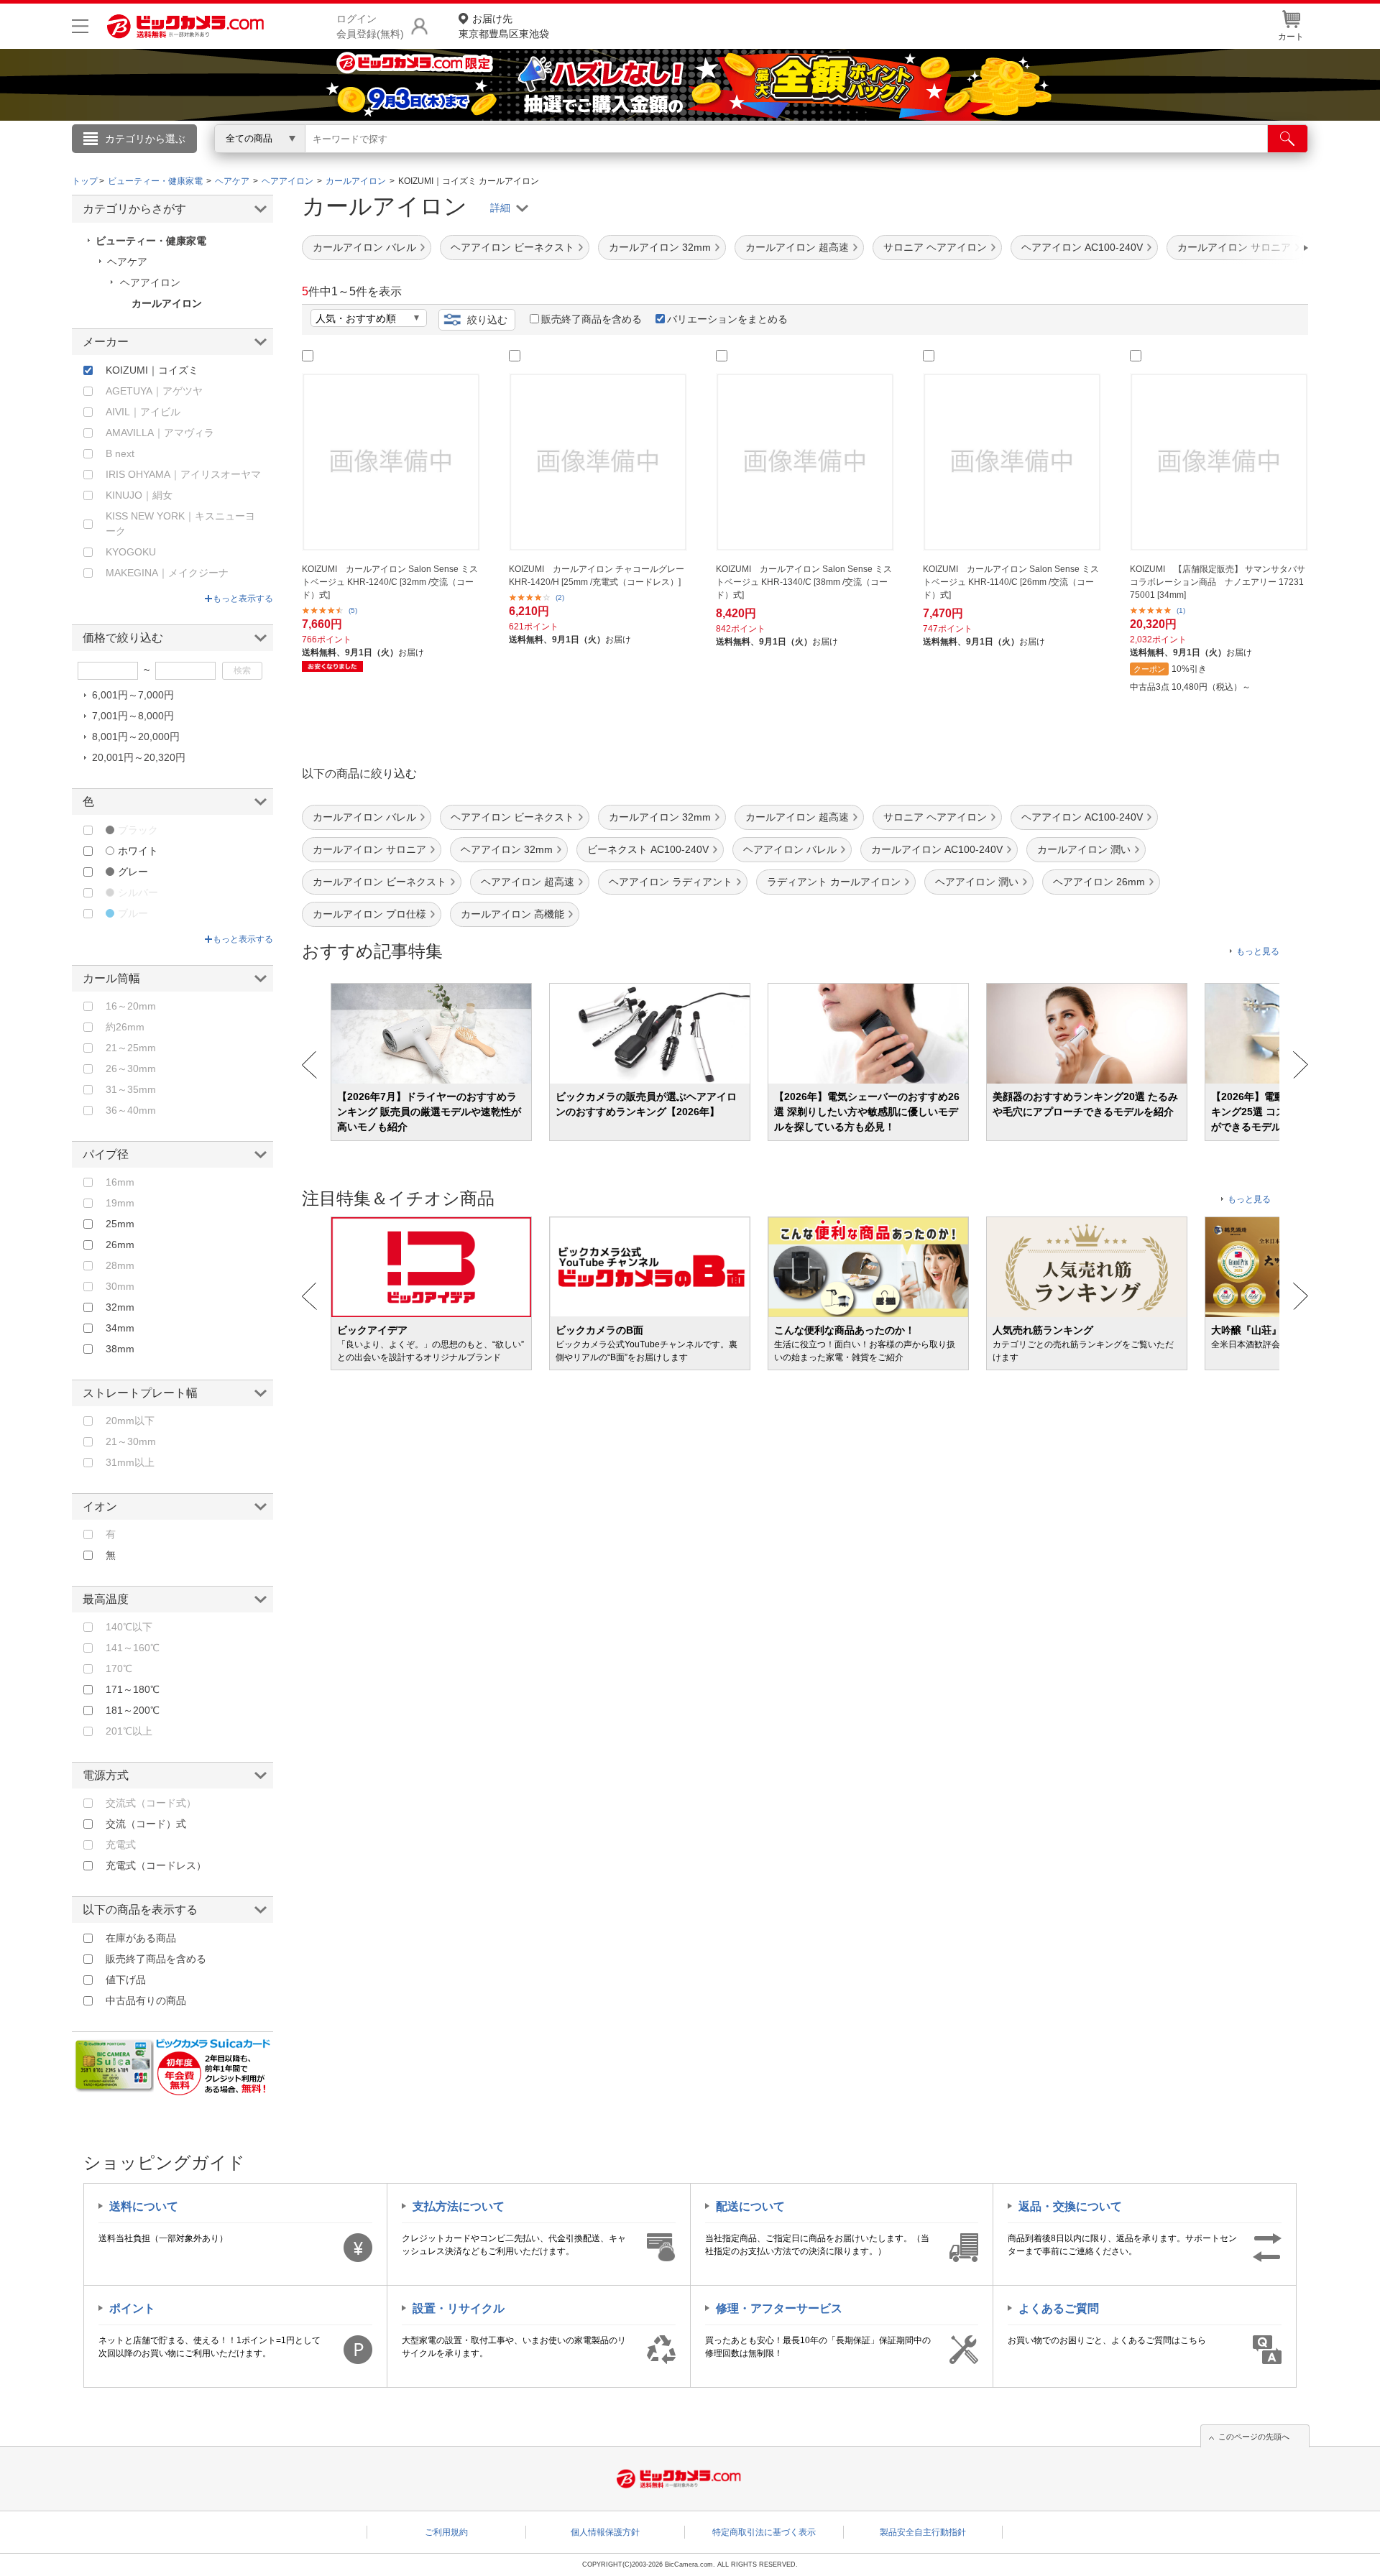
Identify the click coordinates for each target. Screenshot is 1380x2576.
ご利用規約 (446, 2532)
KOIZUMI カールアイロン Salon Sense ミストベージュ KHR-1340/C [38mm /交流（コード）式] (804, 582)
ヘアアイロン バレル (790, 849)
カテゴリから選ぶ (145, 139)
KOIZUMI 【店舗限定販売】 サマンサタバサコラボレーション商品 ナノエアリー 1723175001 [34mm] (1218, 582)
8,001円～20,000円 (136, 737)
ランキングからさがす (632, 159)
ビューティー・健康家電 (151, 241)
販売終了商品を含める (592, 319)
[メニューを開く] (80, 26)
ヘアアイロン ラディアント (671, 882)
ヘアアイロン (150, 282)
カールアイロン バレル (364, 247)
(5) (353, 610)
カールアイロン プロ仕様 (369, 914)
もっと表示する (243, 599)
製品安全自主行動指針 (923, 2532)
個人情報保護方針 (605, 2532)
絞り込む (487, 320)
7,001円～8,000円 (133, 716)
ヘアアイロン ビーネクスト (512, 247)
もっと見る (1258, 951)
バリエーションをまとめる (727, 319)
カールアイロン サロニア (369, 849)
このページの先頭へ (1254, 2437)
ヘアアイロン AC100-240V (1082, 247)
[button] (1265, 248)
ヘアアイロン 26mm (1099, 882)
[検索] (1288, 139)
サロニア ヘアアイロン (935, 247)
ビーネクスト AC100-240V (648, 849)
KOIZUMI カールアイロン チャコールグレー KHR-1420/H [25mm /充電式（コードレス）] (597, 576)
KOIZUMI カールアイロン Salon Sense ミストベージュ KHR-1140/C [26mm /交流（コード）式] (1011, 582)
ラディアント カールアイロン (834, 882)
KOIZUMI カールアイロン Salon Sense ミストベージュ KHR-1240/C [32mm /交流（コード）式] (390, 582)
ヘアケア (127, 262)
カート (1291, 37)
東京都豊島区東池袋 (504, 26)
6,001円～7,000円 (133, 695)
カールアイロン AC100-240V (937, 849)
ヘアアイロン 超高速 (528, 882)
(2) (560, 597)
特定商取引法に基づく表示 (764, 2532)
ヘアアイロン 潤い (977, 882)
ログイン (381, 162)
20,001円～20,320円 (139, 757)
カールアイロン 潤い (1084, 849)
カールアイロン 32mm (660, 247)
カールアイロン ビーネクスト (379, 882)
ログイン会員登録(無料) (370, 26)
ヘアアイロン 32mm (507, 849)
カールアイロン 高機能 (512, 914)
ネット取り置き (876, 159)
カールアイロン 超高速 (797, 247)
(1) (1181, 610)
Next (1301, 1065)
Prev (309, 1065)
